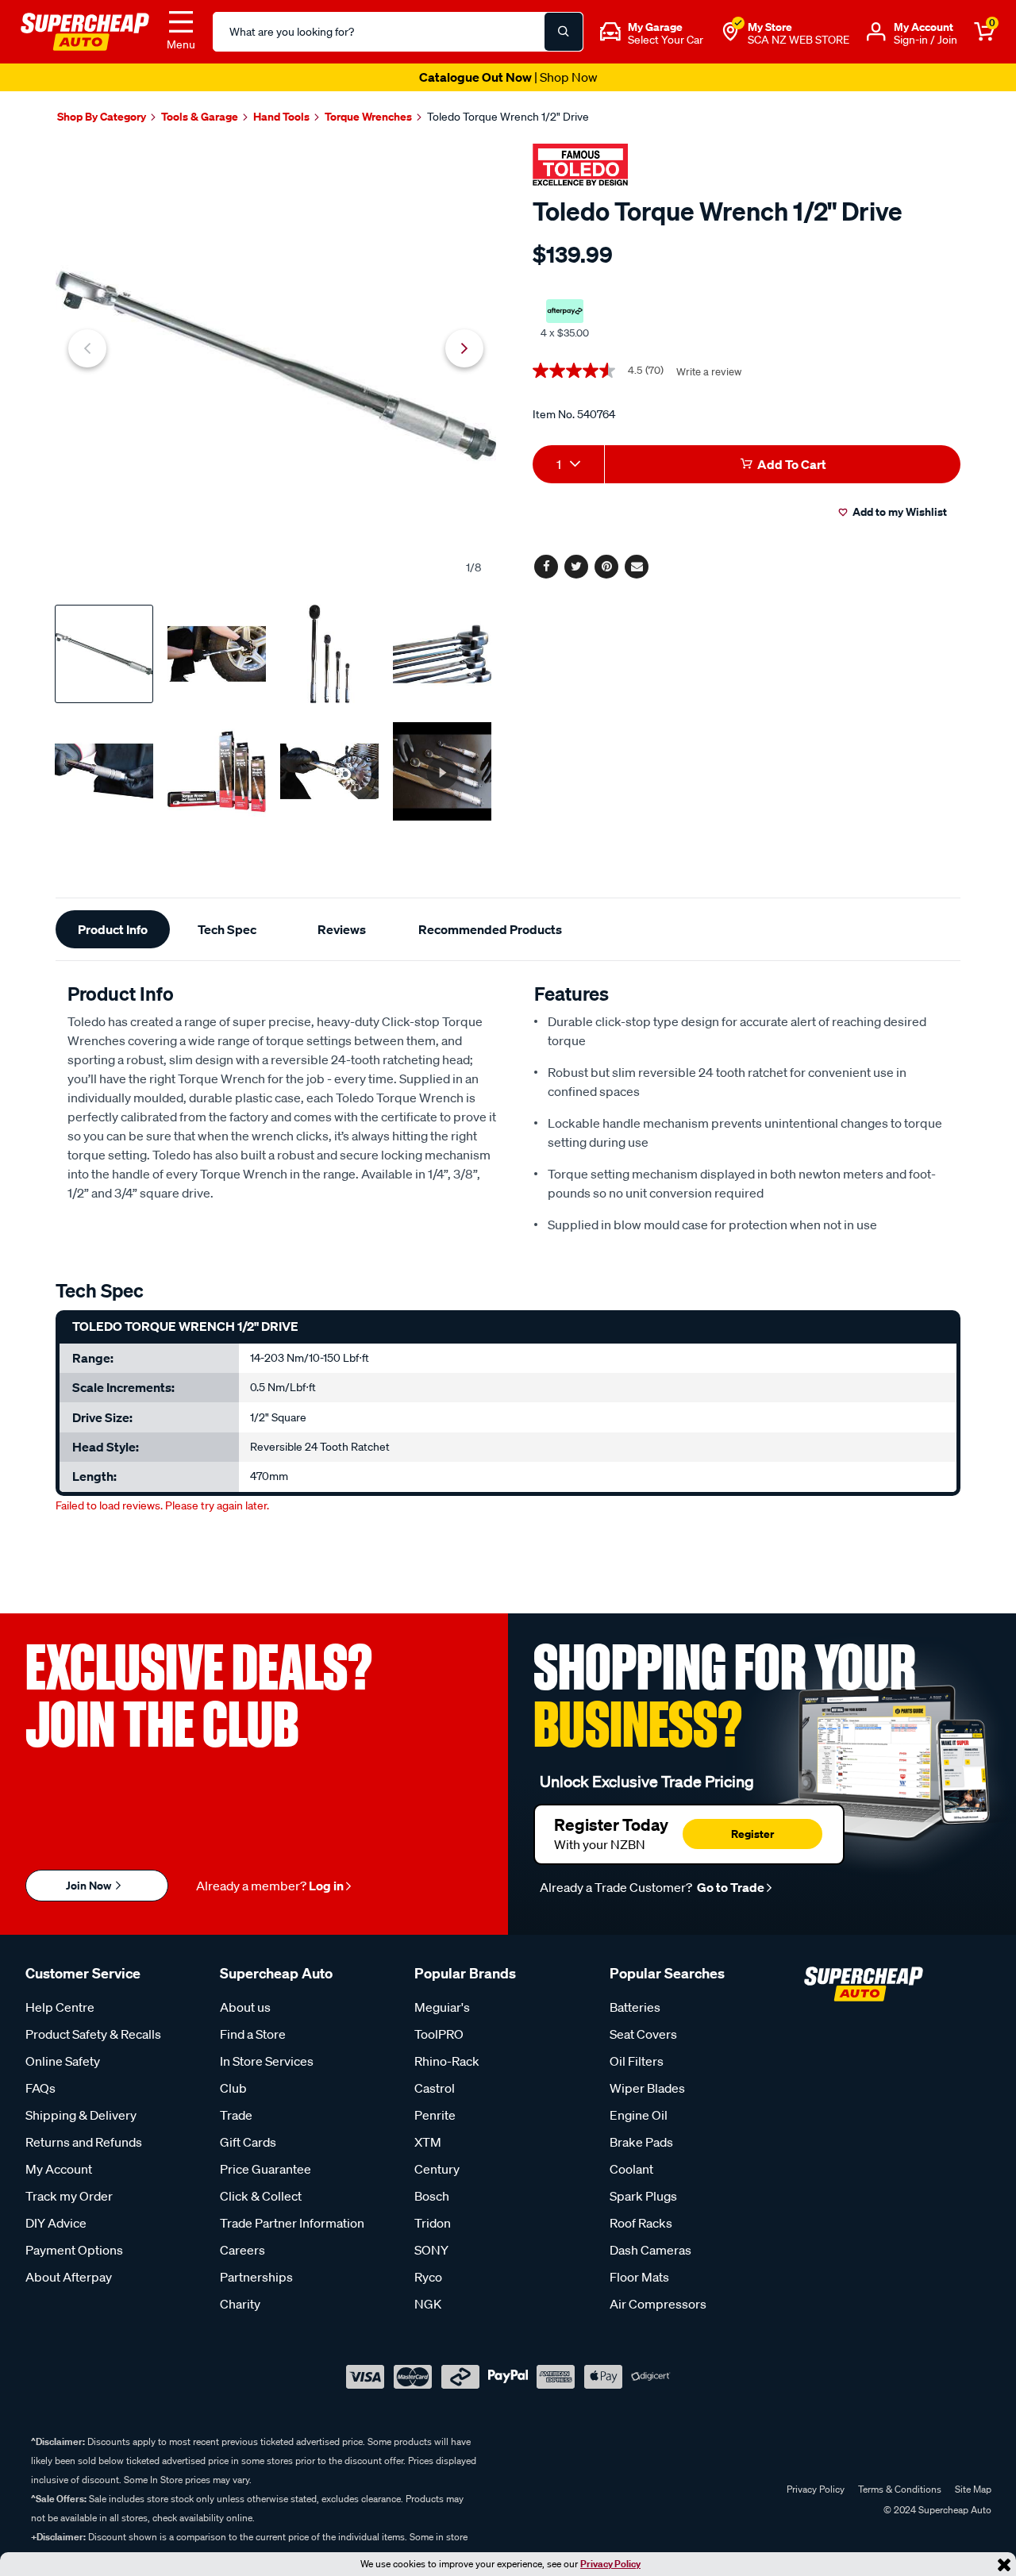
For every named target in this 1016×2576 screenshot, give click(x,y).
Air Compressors (658, 2304)
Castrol (435, 2088)
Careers (242, 2250)
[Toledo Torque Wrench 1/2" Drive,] (276, 365)
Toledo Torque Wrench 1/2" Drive (508, 117)
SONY (431, 2250)
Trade (236, 2115)
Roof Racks (641, 2223)
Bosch (432, 2196)
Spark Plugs (643, 2196)
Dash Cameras (650, 2250)
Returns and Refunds (84, 2142)
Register (752, 1834)
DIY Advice (56, 2223)
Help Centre (60, 2007)
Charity (240, 2304)
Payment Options (74, 2250)
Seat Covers (643, 2034)
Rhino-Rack (447, 2061)
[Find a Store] (730, 32)
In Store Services (267, 2061)
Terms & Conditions (900, 2489)
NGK (428, 2304)
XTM (428, 2142)
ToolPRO (439, 2034)
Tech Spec (227, 929)
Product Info (113, 929)
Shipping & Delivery (81, 2115)
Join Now (90, 1885)
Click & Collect (261, 2196)
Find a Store (253, 2034)
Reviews (342, 929)
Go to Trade (729, 1887)
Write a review (709, 372)
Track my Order (69, 2196)
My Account (59, 2169)
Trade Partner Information (292, 2223)
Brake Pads (641, 2142)
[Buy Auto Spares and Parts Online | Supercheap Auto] (85, 30)
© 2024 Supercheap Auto (936, 2510)
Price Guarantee (266, 2169)
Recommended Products (490, 929)
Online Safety (63, 2061)
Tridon (433, 2223)
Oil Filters (637, 2061)
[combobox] (568, 464)
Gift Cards (248, 2142)
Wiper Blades (647, 2088)
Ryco (428, 2277)
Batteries (635, 2007)
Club (233, 2088)
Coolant (631, 2169)
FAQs (40, 2088)
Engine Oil (639, 2115)
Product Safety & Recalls (93, 2034)
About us (245, 2007)
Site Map (973, 2489)
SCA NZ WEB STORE (799, 40)
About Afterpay (69, 2277)
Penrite (435, 2115)
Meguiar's (442, 2007)
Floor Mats (639, 2277)
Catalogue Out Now (508, 77)
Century (437, 2169)
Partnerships (256, 2277)
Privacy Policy (610, 2564)
